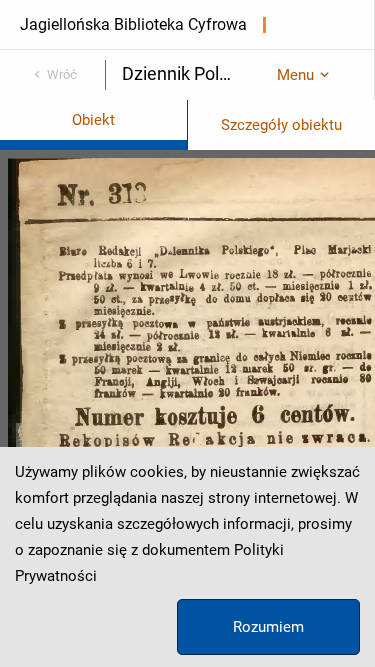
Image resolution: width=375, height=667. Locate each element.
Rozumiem (268, 627)
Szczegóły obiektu (281, 125)
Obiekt (93, 120)
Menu (295, 75)
